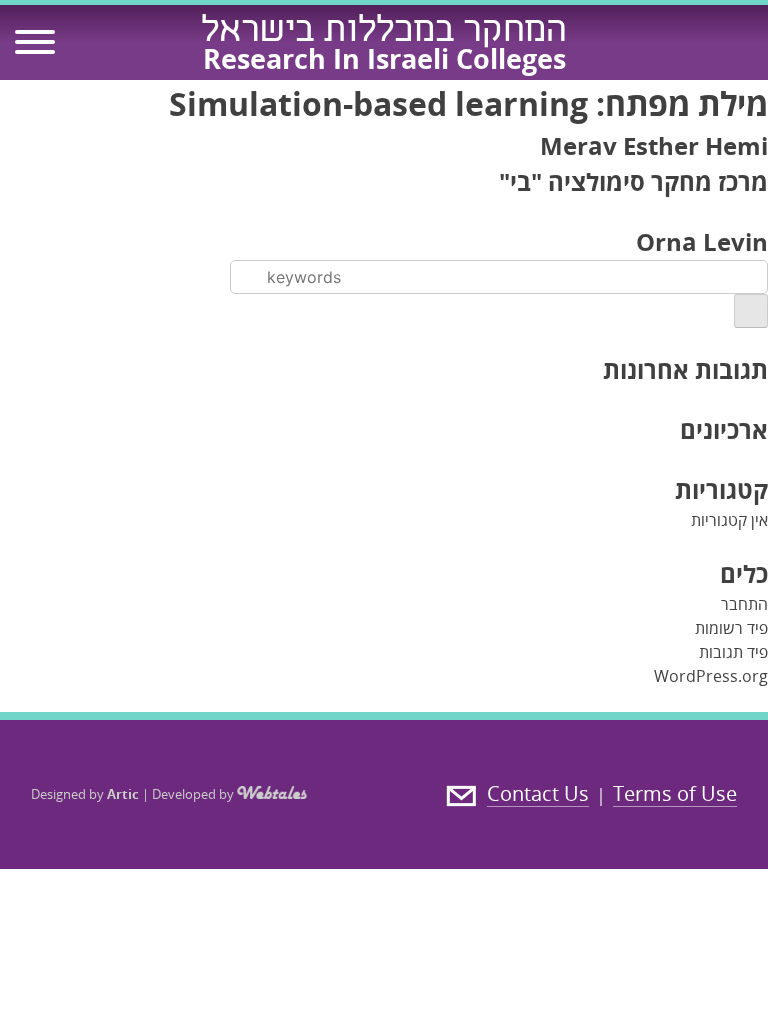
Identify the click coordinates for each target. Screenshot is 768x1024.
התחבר (744, 604)
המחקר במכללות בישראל (384, 33)
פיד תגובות (733, 652)
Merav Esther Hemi (654, 145)
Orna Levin (702, 241)
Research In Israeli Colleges (384, 58)
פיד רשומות (731, 628)
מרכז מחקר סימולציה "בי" (633, 181)
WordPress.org (711, 676)
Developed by (194, 794)
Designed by (85, 794)
